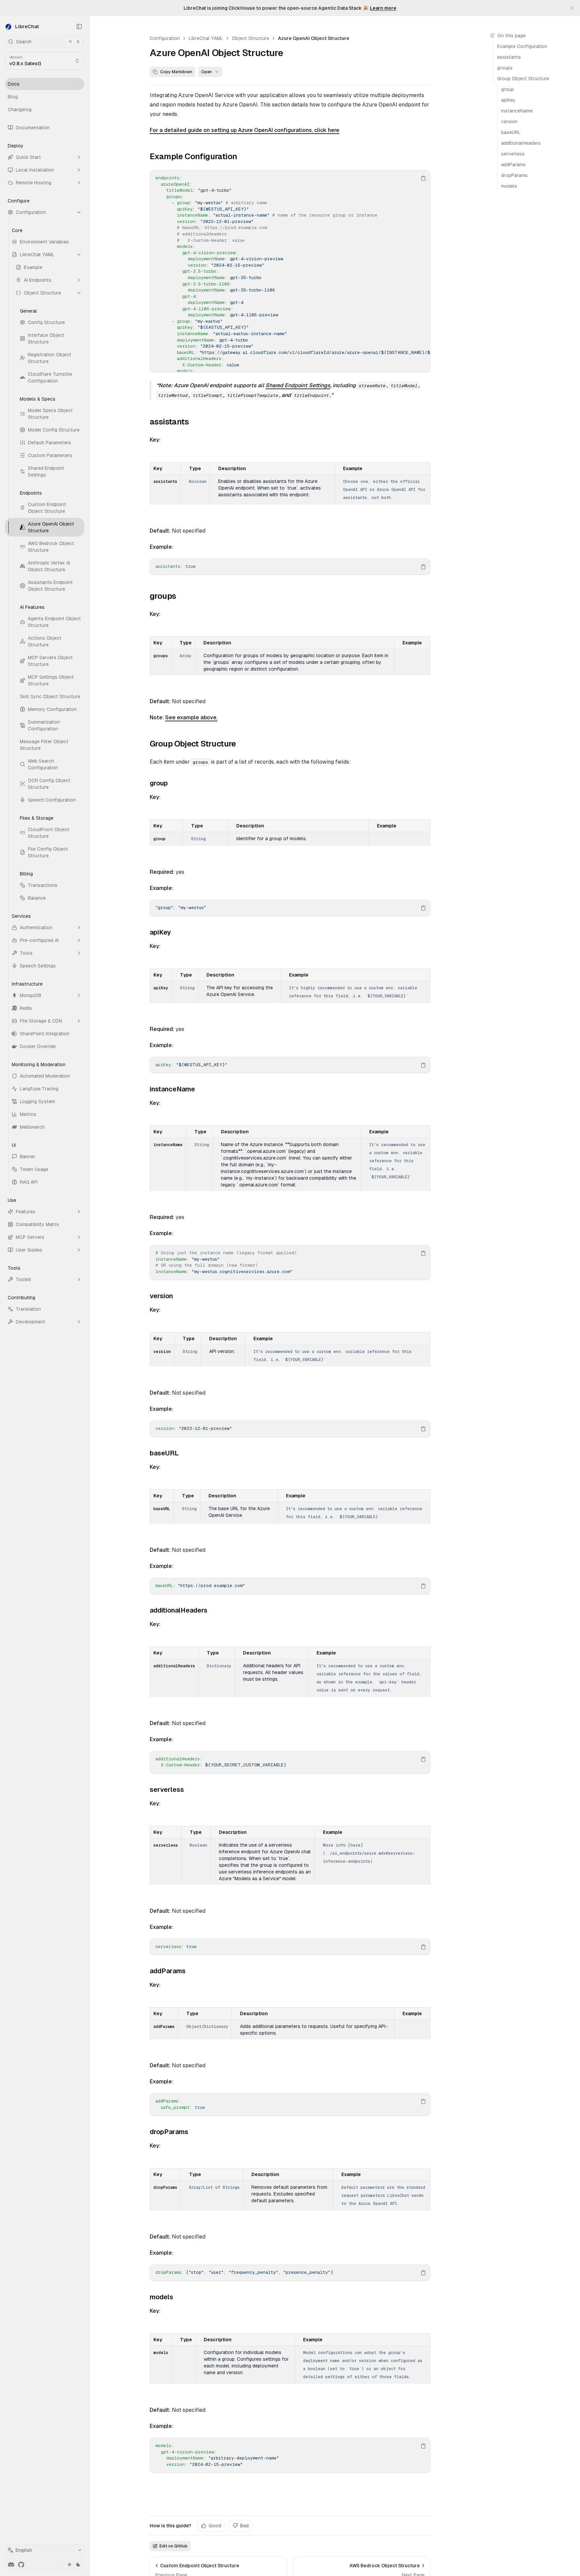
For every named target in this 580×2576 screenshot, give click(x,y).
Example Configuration (193, 156)
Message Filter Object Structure (44, 745)
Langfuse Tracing (39, 1089)
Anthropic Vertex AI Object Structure (49, 566)
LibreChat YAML (37, 255)
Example (33, 267)
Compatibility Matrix (37, 1224)
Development (31, 1322)
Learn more (383, 8)
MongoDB (31, 995)
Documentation (33, 128)
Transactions (43, 885)
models (161, 2297)
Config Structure (46, 322)
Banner (28, 1157)
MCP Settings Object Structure (51, 680)
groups (163, 596)
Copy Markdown (176, 72)
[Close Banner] (572, 8)
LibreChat (27, 26)
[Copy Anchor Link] (242, 156)
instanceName (172, 1089)
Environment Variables (44, 242)
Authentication (36, 928)
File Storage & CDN (41, 1021)
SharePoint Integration (45, 1034)
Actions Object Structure (45, 641)
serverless (167, 1790)
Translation (28, 1309)
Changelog (20, 109)
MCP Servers (30, 1237)
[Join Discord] (11, 2565)
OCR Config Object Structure (49, 784)
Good (215, 2526)
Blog (13, 97)
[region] (290, 271)
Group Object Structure (193, 744)
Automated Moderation (45, 1076)
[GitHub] (21, 2565)
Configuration (31, 212)
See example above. (191, 717)
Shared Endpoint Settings (46, 471)
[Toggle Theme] (74, 2565)
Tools (26, 953)
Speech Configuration (52, 800)
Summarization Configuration (44, 725)
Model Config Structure (54, 430)
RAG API (29, 1182)
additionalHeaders (179, 1610)
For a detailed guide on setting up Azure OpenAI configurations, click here (245, 130)
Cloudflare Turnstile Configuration (50, 377)
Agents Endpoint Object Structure (54, 622)
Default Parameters (50, 443)
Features (26, 1212)
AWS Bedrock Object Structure (51, 547)
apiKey (160, 932)
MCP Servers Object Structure (50, 661)
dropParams (169, 2132)
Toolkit (23, 1279)
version (161, 1296)
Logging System (37, 1101)
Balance (37, 898)
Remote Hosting (34, 183)
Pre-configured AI (39, 940)
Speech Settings (38, 966)
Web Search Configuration (43, 764)
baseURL (164, 1453)
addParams (168, 1971)
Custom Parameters (50, 455)
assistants (169, 422)
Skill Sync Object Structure (50, 696)
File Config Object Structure (48, 852)
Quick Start (28, 157)
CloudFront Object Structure (49, 833)
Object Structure (42, 293)
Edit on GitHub (174, 2546)
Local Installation (35, 170)
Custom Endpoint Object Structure (47, 508)
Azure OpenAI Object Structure (51, 527)
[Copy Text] (423, 178)
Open (206, 72)
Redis (26, 1008)
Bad (244, 2526)
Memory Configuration (52, 709)
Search (48, 42)
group (159, 783)
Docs (14, 84)
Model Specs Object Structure (50, 414)
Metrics (28, 1114)
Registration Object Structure (50, 358)
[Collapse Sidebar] (79, 27)
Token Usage (34, 1169)
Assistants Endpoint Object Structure (50, 586)
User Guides (29, 1250)
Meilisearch (32, 1127)
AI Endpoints (38, 280)
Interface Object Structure (46, 338)
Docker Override (38, 1046)
